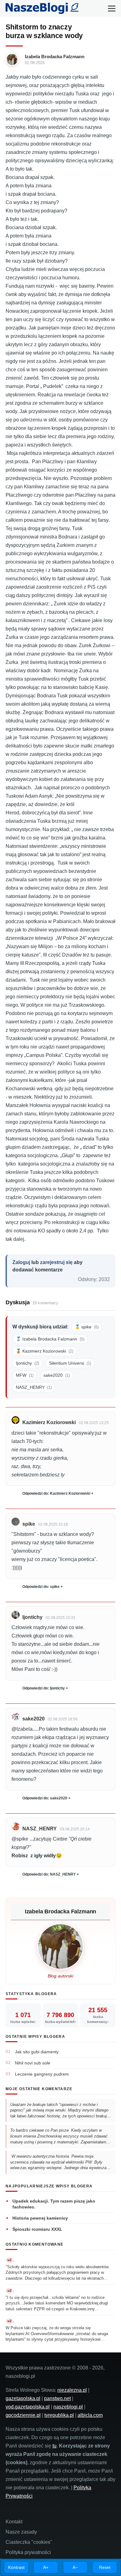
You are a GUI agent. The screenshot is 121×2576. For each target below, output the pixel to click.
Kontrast (16, 2567)
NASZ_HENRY (34, 1387)
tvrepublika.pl (59, 2415)
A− (75, 2567)
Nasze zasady (21, 2532)
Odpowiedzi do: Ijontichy (44, 1688)
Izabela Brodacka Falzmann (55, 57)
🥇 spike (87, 1327)
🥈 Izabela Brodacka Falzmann (50, 1339)
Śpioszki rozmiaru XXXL (37, 2229)
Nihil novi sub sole (33, 2063)
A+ (46, 2567)
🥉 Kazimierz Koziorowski (45, 1351)
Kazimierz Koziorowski (49, 1422)
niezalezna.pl (72, 2390)
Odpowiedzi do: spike (41, 1587)
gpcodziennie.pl (23, 2415)
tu (54, 2446)
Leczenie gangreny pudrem (42, 2074)
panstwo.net (57, 2398)
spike (29, 1524)
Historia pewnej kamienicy (40, 2218)
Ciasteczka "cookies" (29, 2542)
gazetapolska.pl (23, 2398)
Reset (105, 2567)
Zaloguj (21, 1262)
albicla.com (90, 2415)
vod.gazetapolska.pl (28, 2407)
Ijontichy (27, 1363)
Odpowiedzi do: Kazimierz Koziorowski (56, 1493)
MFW (25, 1375)
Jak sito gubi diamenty (37, 2052)
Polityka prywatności (28, 2552)
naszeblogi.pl (68, 2407)
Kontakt (14, 2522)
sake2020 (57, 1375)
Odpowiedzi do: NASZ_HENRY (49, 1874)
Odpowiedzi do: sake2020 (45, 1798)
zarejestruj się (56, 1262)
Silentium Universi (70, 1363)
